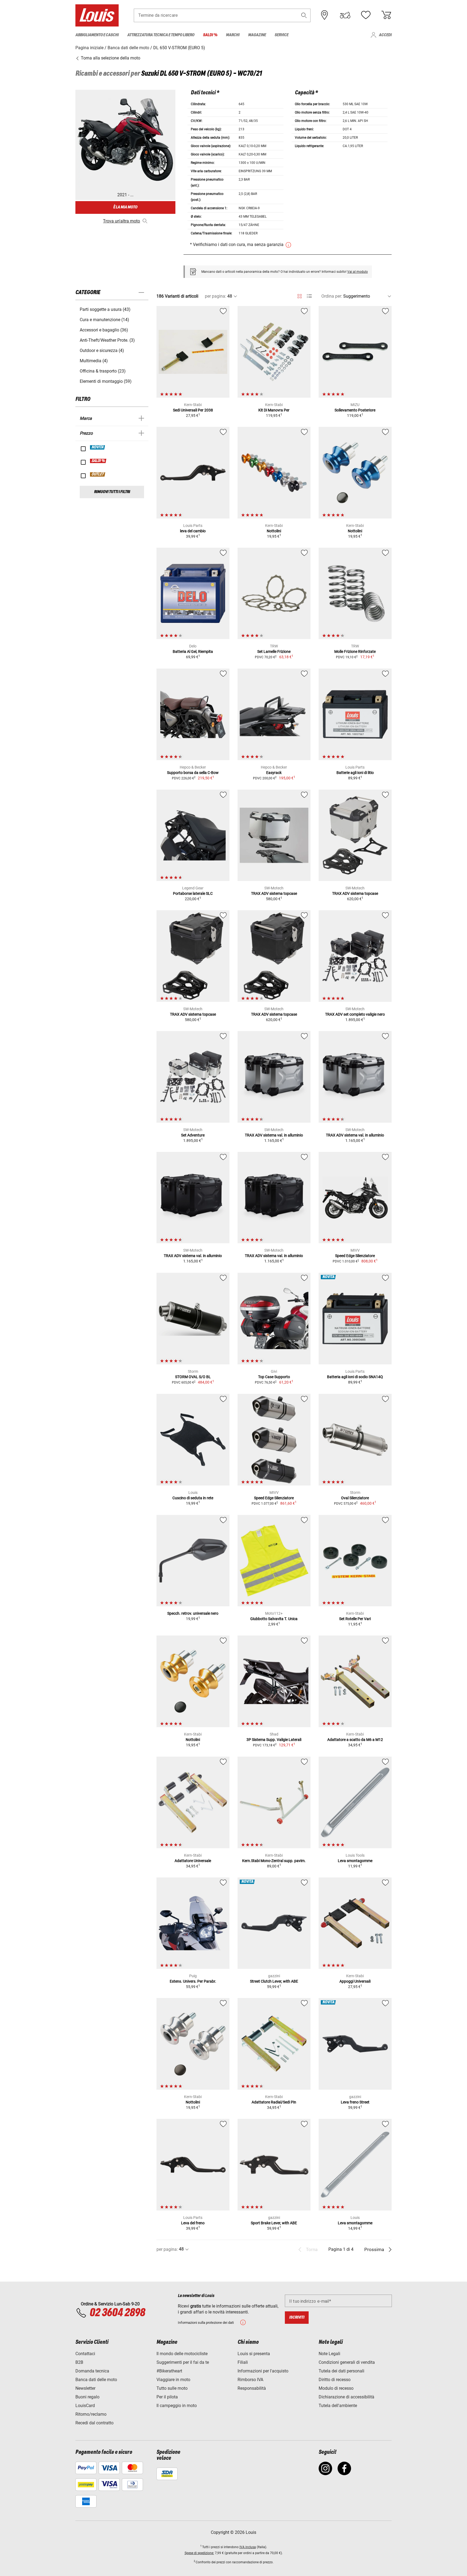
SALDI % (98, 461)
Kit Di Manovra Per (274, 410)
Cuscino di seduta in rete (193, 1498)
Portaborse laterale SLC (193, 893)
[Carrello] (386, 15)
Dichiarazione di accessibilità (346, 2397)
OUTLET (98, 474)
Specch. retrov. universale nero (193, 1613)
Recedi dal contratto (94, 2423)
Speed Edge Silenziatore (355, 1256)
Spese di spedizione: (199, 2553)
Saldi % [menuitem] (210, 35)
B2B (79, 2362)
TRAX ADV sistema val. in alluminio (274, 1135)
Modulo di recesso (336, 2388)
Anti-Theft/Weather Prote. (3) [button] (107, 340)
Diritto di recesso (335, 2380)
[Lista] (309, 296)
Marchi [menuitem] (233, 35)
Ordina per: (332, 296)
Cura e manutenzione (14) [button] (104, 320)
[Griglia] (300, 295)
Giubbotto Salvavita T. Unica (274, 1619)
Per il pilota (167, 2397)
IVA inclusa (248, 2547)
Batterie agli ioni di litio (355, 773)
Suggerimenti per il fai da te (183, 2362)
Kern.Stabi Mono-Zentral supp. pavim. (274, 1861)
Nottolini (274, 531)
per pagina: (216, 296)
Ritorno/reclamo (91, 2414)
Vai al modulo (358, 272)
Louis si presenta (254, 2354)
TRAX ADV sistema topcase (274, 893)
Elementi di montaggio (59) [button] (106, 381)
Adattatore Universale (193, 1861)
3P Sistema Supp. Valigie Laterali (274, 1740)
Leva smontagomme (355, 1861)
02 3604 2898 (117, 2313)
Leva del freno (193, 2223)
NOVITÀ (98, 447)
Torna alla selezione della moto (110, 58)
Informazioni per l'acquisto (263, 2371)
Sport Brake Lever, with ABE (274, 2223)
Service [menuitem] (281, 35)
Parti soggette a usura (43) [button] (105, 309)
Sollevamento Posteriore (355, 410)
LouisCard (85, 2406)
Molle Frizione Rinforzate (355, 652)
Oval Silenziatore (355, 1498)
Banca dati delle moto (96, 2380)
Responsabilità (252, 2388)
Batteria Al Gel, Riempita (193, 652)
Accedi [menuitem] (385, 35)
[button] (304, 15)
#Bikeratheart (169, 2371)
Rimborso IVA (250, 2380)
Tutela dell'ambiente (338, 2406)
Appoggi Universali (355, 1981)
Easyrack (274, 773)
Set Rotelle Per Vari (355, 1619)
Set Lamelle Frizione (274, 652)
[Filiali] (325, 15)
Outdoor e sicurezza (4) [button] (102, 350)
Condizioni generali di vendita (347, 2362)
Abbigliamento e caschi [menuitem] (97, 35)
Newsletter (85, 2388)
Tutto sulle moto (172, 2388)
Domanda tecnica (92, 2371)
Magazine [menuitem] (257, 35)
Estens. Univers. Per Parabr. (193, 1981)
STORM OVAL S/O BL (193, 1377)
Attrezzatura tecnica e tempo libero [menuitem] (161, 35)
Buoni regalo (87, 2397)
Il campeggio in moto (177, 2406)
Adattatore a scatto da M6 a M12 (355, 1740)
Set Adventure (193, 1135)
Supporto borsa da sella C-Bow (193, 773)
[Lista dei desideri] (366, 15)
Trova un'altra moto (121, 221)
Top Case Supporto (274, 1377)
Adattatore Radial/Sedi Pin (274, 2102)
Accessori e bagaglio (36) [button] (104, 330)
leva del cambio (193, 531)
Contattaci (85, 2354)
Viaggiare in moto (173, 2380)
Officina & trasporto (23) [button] (103, 371)
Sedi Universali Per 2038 (193, 410)
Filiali (243, 2362)
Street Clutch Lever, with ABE (274, 1981)
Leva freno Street (355, 2102)
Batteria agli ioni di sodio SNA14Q (355, 1377)
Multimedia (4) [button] (94, 361)
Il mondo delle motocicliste (182, 2354)
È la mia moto (125, 207)
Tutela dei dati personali (341, 2371)
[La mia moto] (345, 15)
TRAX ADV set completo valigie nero (355, 1014)
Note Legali (329, 2354)
